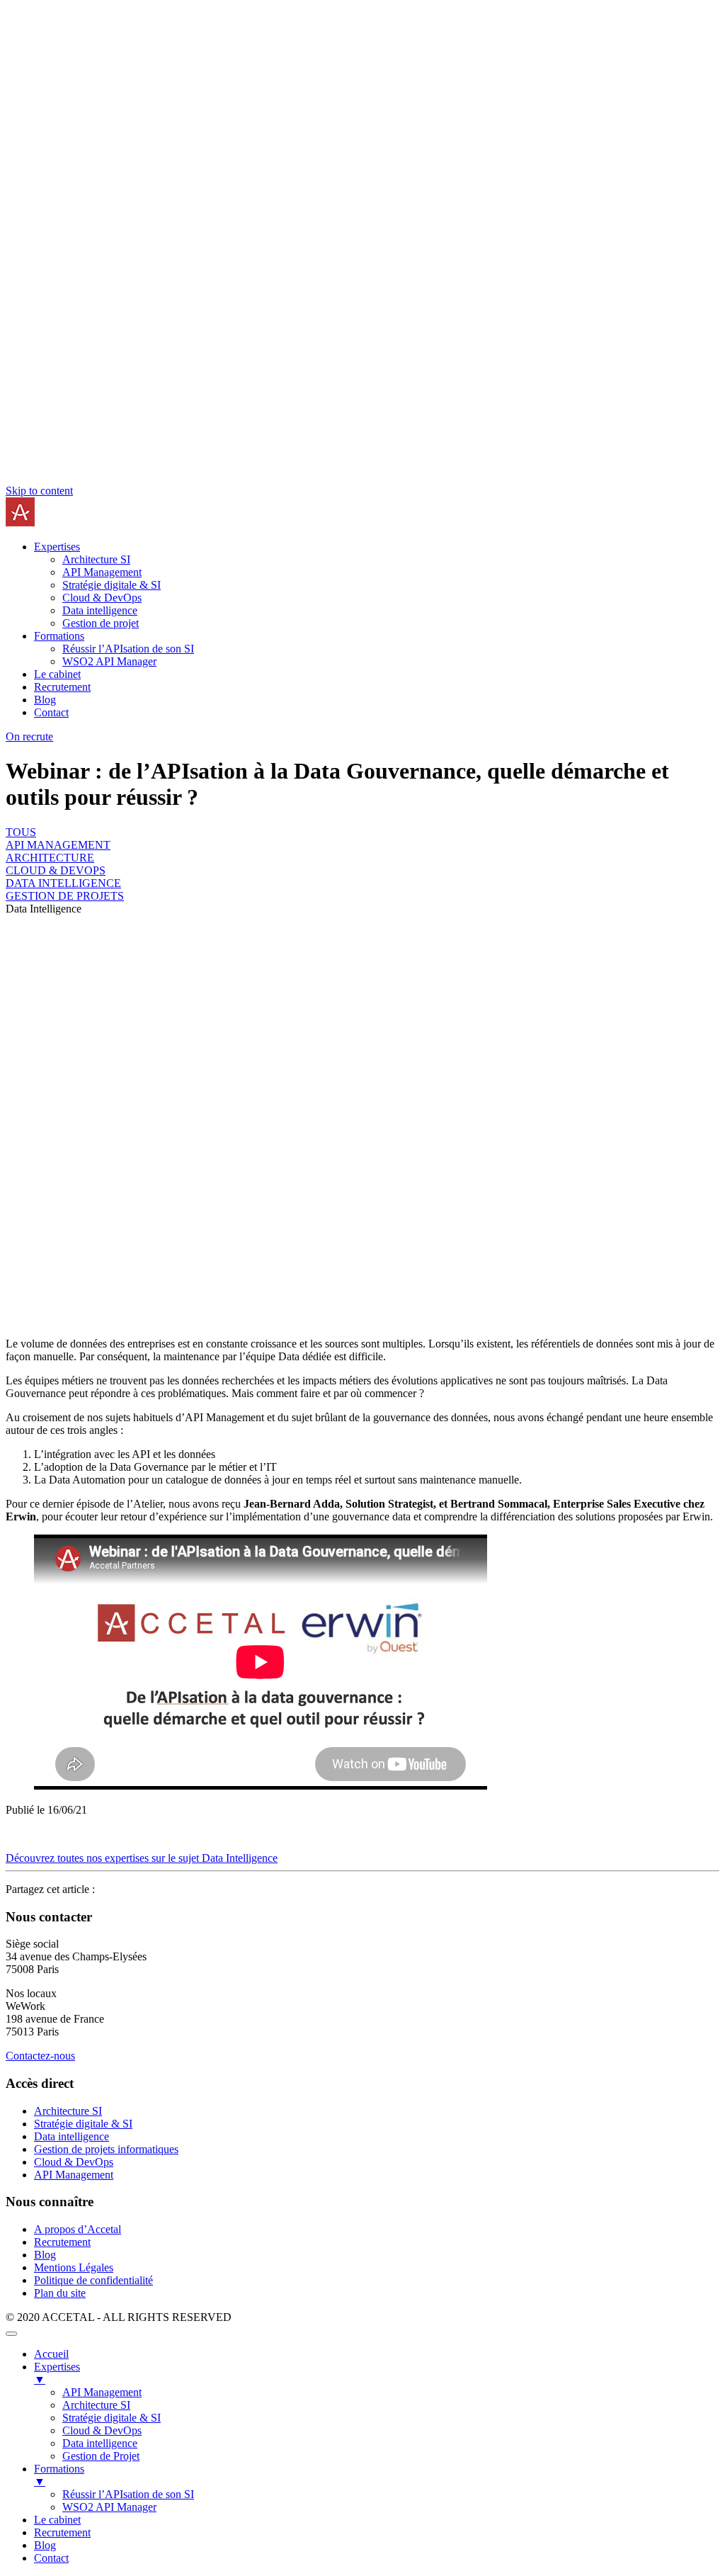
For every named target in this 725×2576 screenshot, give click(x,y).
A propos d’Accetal (78, 2229)
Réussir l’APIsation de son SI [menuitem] (128, 2494)
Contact (51, 712)
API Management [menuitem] (102, 2392)
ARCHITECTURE (50, 858)
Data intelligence (100, 610)
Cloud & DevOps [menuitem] (102, 2430)
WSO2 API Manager (109, 661)
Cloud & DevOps (102, 598)
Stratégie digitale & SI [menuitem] (112, 2418)
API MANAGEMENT (58, 845)
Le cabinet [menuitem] (57, 2520)
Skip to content (39, 491)
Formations (59, 636)
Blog (45, 700)
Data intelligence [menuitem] (100, 2443)
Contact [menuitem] (51, 2558)
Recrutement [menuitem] (62, 2532)
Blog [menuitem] (45, 2545)
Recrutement (62, 687)
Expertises (57, 547)
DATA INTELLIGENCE (63, 883)
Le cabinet (57, 674)
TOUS (21, 832)
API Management (102, 572)
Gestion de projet (101, 623)
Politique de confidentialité (93, 2280)
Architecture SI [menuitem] (96, 2405)
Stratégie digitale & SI (112, 585)
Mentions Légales (74, 2267)
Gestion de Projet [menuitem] (101, 2456)
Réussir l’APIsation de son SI (128, 649)
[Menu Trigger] (11, 2334)
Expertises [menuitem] (57, 2373)
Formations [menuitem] (59, 2475)
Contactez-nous (40, 2056)
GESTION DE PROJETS (65, 896)
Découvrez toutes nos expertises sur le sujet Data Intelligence (142, 1858)
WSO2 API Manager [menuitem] (109, 2507)
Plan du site (60, 2293)
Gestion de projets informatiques (106, 2149)
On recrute (29, 736)
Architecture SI (96, 559)
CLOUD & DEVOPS (56, 870)
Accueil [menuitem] (51, 2354)
